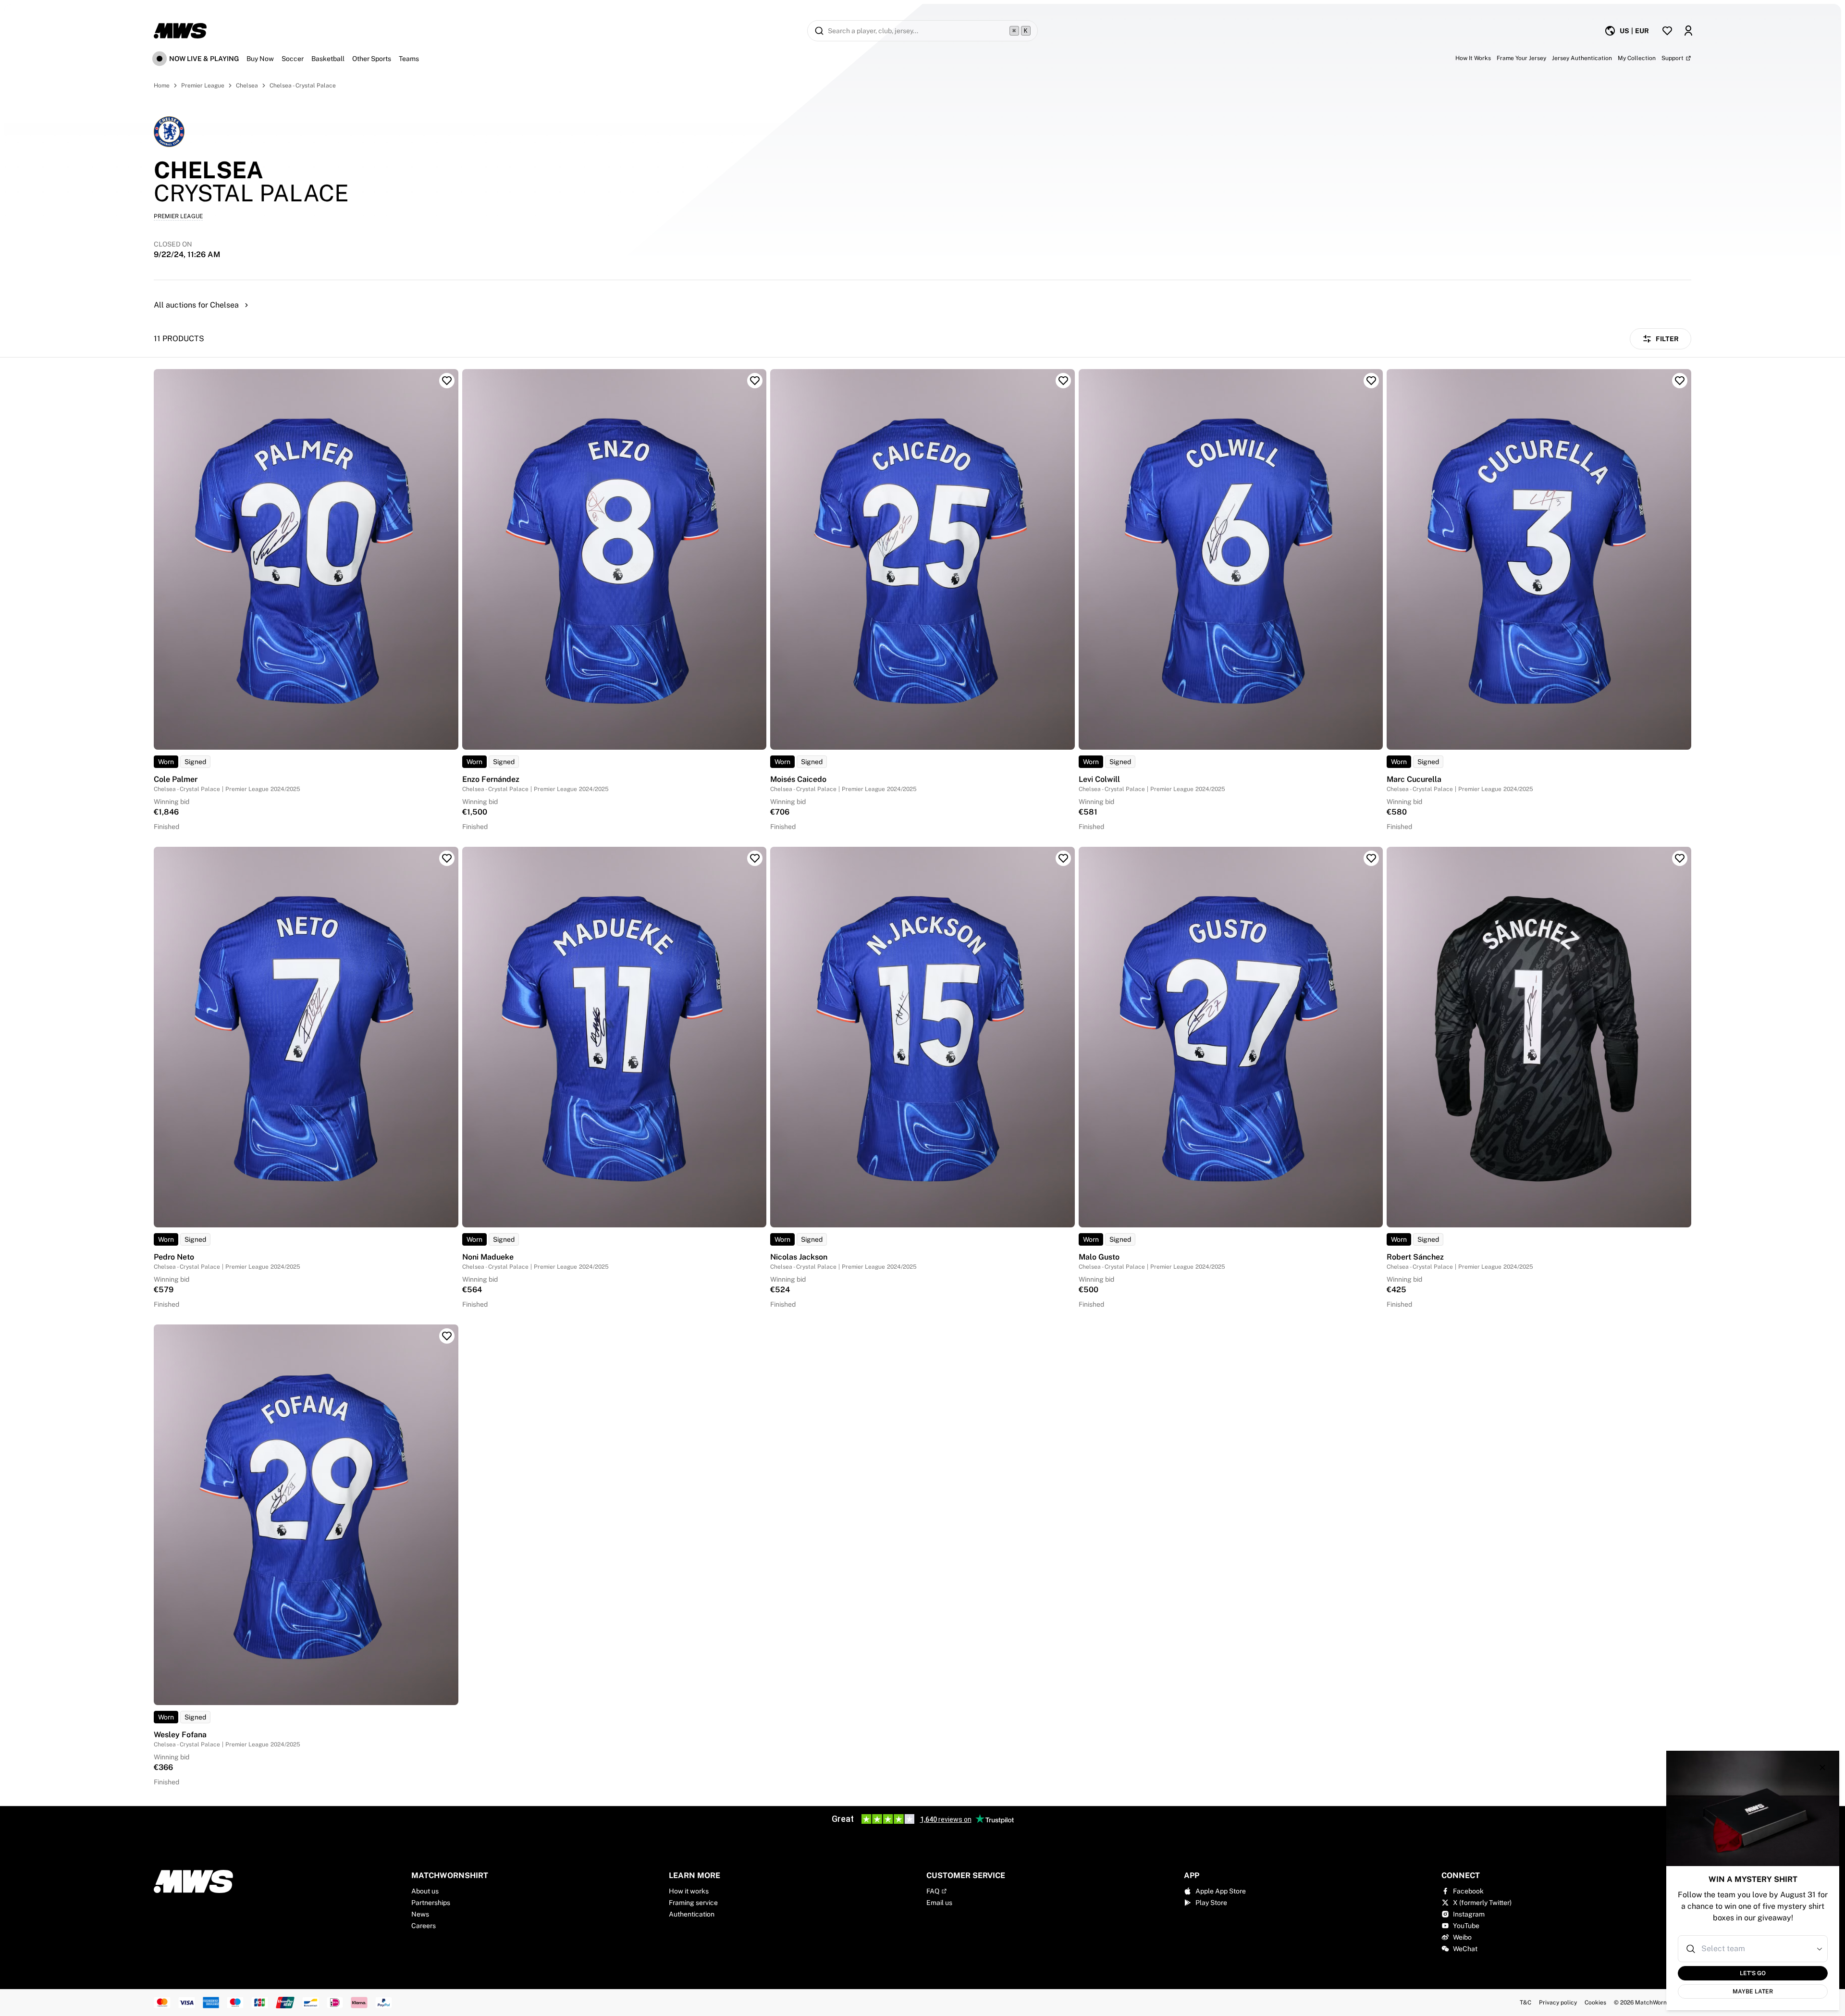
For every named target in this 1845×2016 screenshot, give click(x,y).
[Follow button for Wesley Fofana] (447, 1336)
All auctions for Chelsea (196, 305)
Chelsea (247, 86)
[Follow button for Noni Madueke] (755, 858)
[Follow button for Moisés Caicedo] (1063, 381)
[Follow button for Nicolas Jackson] (1063, 858)
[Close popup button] (1822, 1768)
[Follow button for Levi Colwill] (1371, 381)
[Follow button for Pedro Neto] (447, 858)
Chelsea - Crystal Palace (303, 86)
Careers (424, 1926)
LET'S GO (1753, 1973)
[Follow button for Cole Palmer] (447, 381)
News (420, 1914)
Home (162, 86)
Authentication (692, 1914)
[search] (922, 31)
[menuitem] (1627, 31)
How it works (689, 1891)
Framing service (693, 1903)
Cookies (1595, 2003)
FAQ (933, 1891)
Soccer (293, 59)
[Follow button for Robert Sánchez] (1680, 858)
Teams (409, 59)
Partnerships (431, 1903)
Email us (939, 1903)
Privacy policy (1558, 2003)
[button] (1820, 1949)
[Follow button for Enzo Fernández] (755, 381)
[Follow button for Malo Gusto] (1371, 858)
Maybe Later (1753, 1991)
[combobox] (1754, 1949)
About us (425, 1891)
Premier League (203, 86)
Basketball (328, 59)
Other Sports (372, 59)
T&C (1525, 2003)
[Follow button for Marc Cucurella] (1680, 381)
